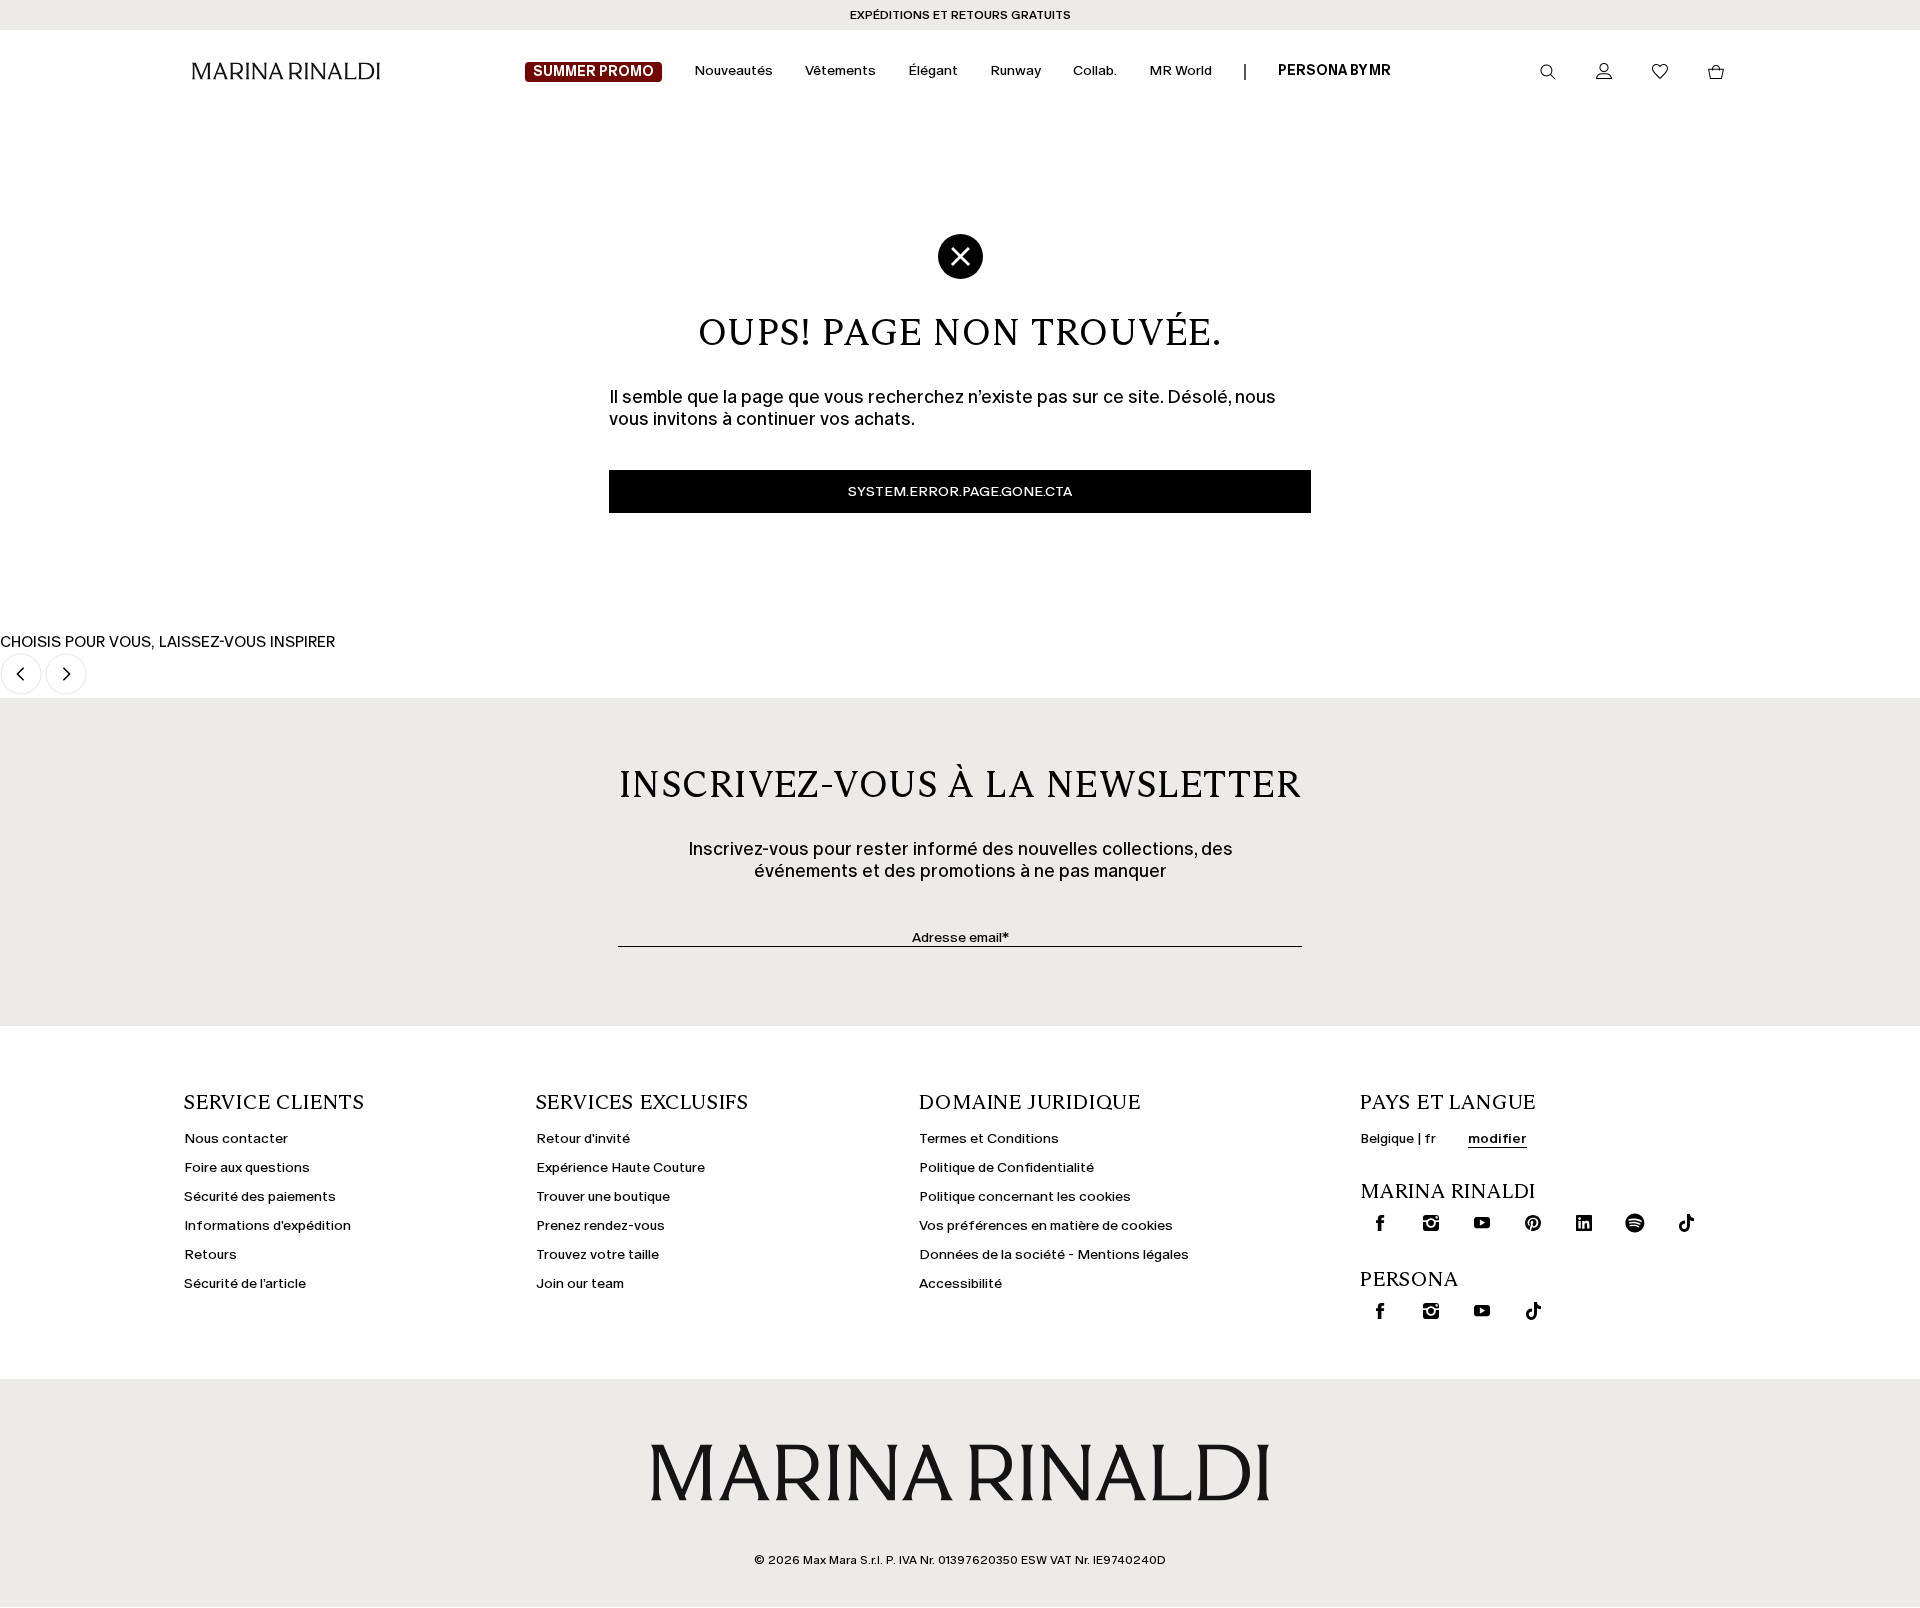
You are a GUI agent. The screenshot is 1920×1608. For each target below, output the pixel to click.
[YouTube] (1478, 1223)
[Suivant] (66, 675)
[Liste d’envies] (1660, 72)
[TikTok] (1682, 1223)
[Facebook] (1376, 1223)
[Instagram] (1427, 1223)
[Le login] (1604, 72)
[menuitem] (593, 72)
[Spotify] (1631, 1223)
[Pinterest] (1529, 1223)
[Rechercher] (1548, 72)
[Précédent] (21, 675)
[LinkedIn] (1580, 1223)
